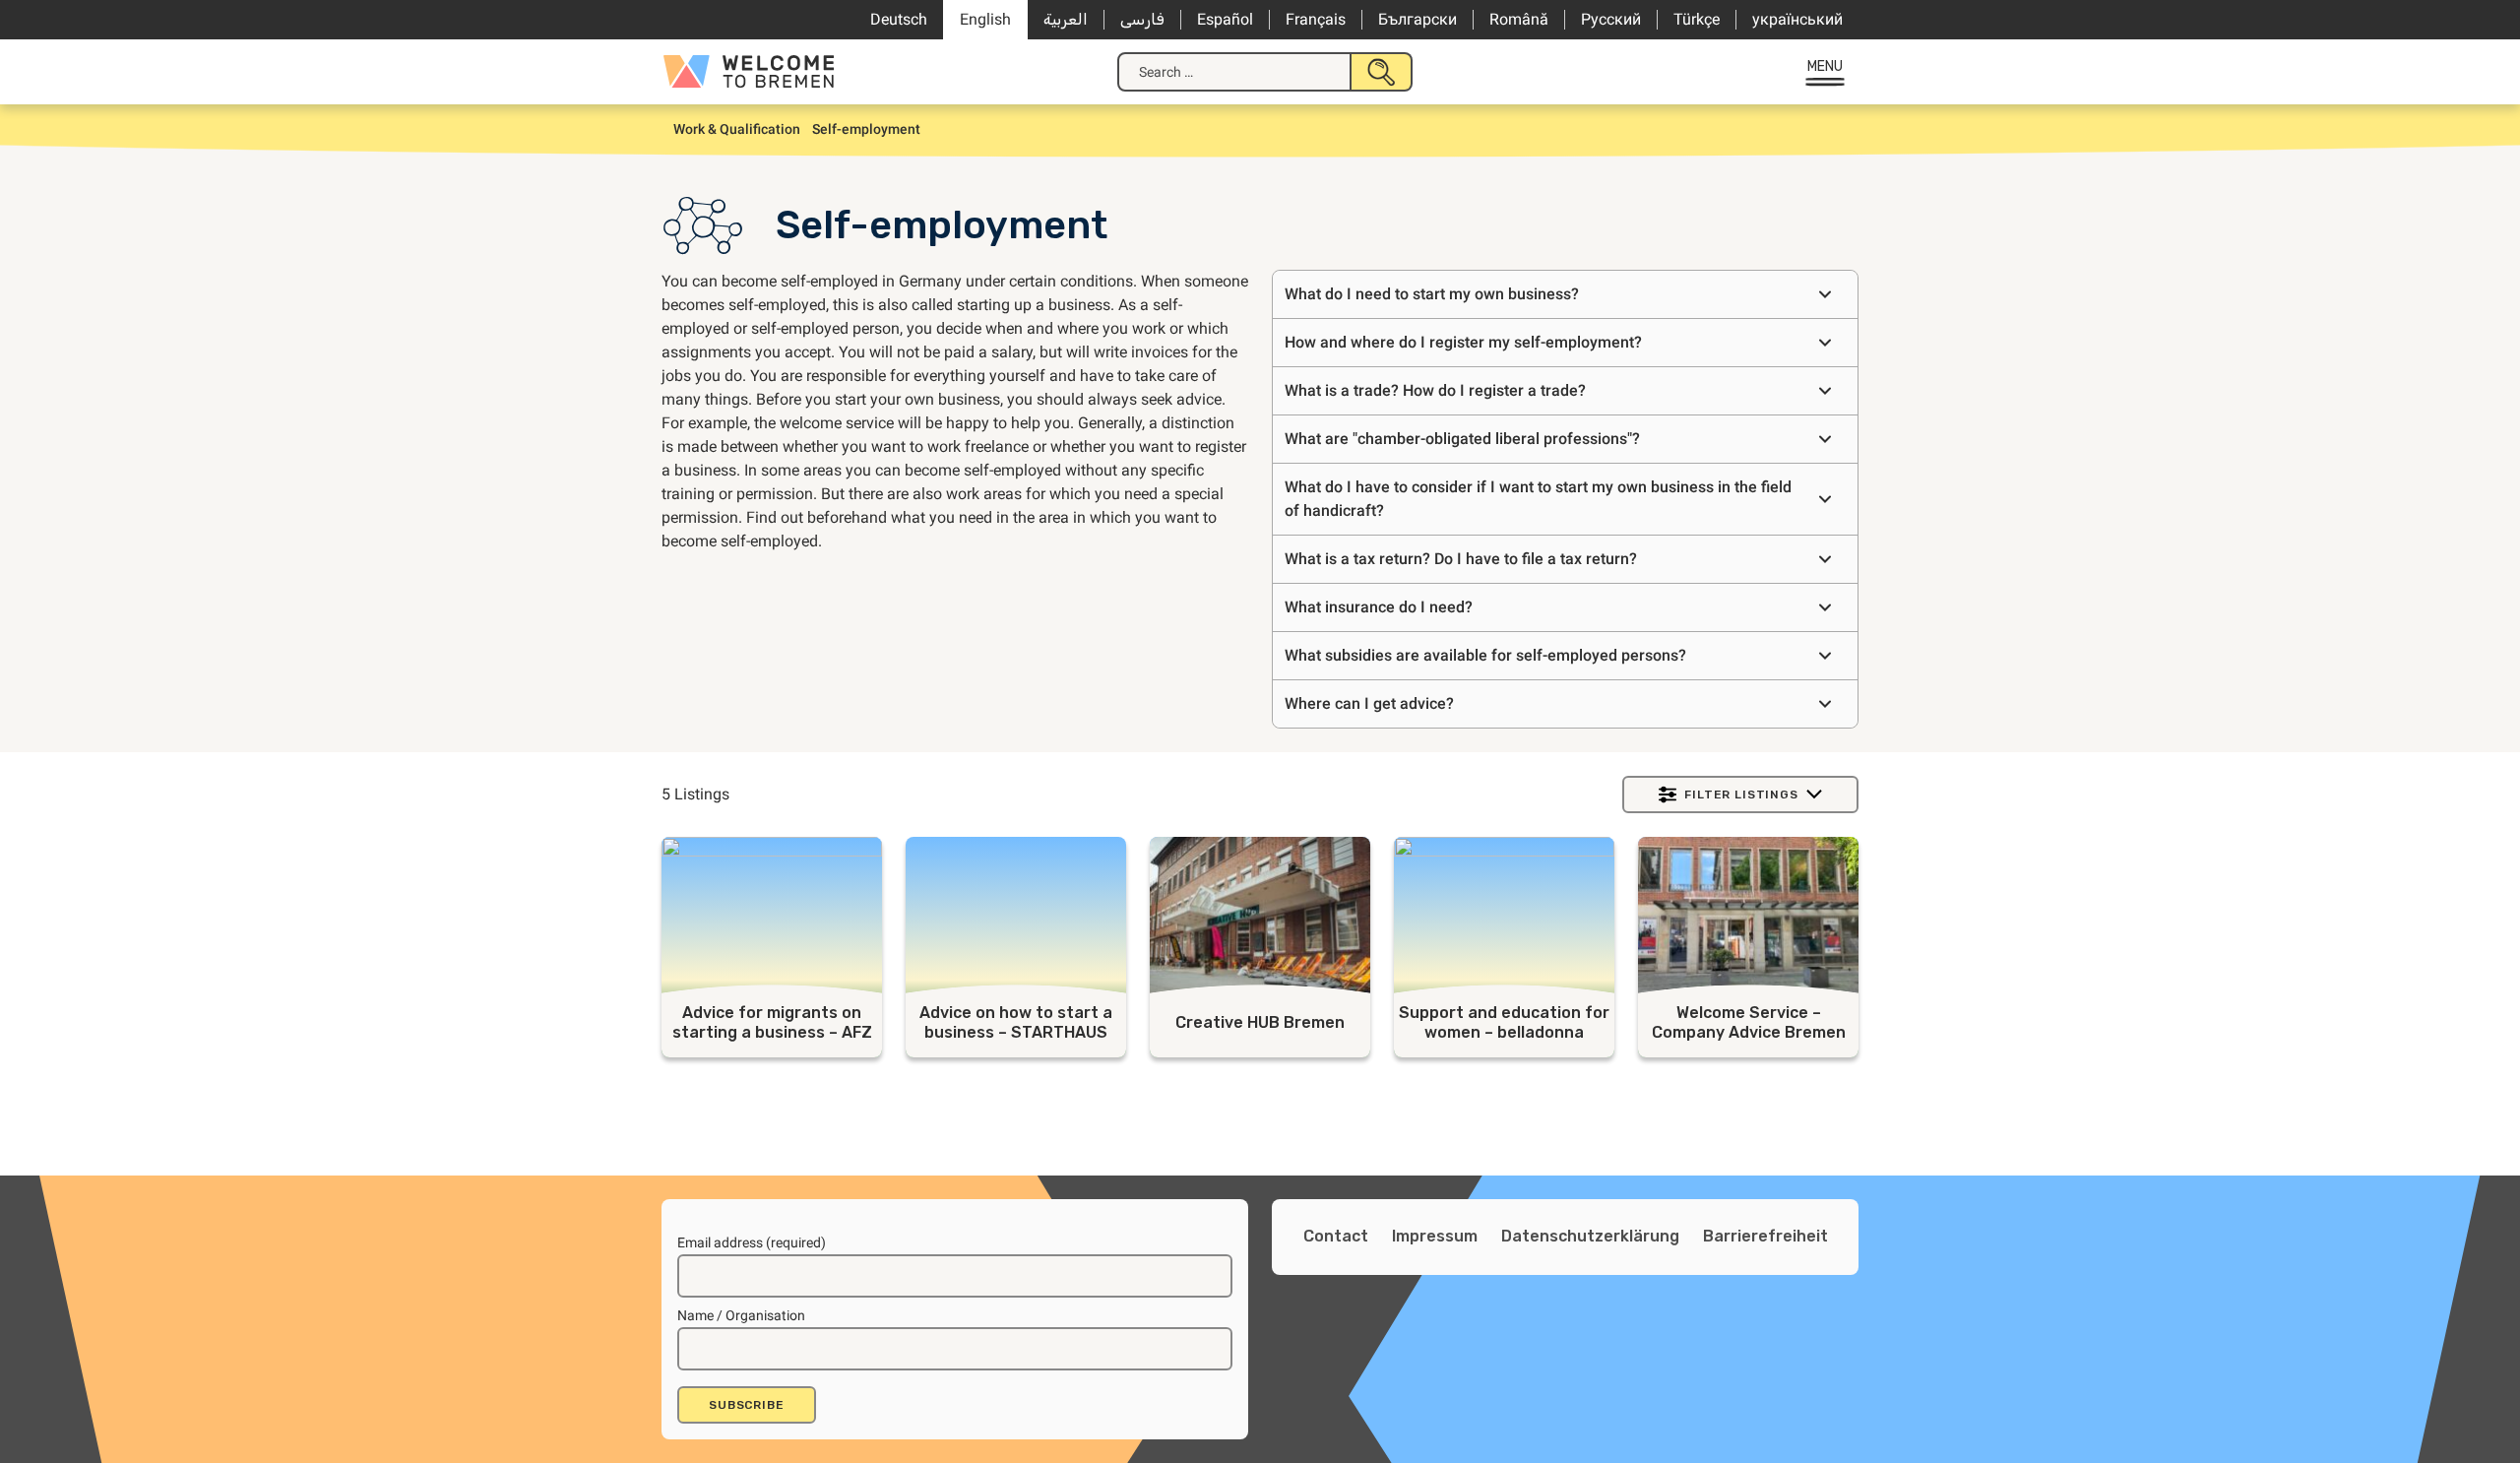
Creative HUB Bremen (1260, 1022)
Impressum (1435, 1236)
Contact (1336, 1236)
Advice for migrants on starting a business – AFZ (772, 1022)
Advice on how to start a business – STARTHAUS (1016, 1022)
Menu (1826, 66)
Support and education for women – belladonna (1504, 1022)
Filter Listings (1741, 795)
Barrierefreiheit (1765, 1236)
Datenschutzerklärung (1590, 1236)
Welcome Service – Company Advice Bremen (1749, 1022)
